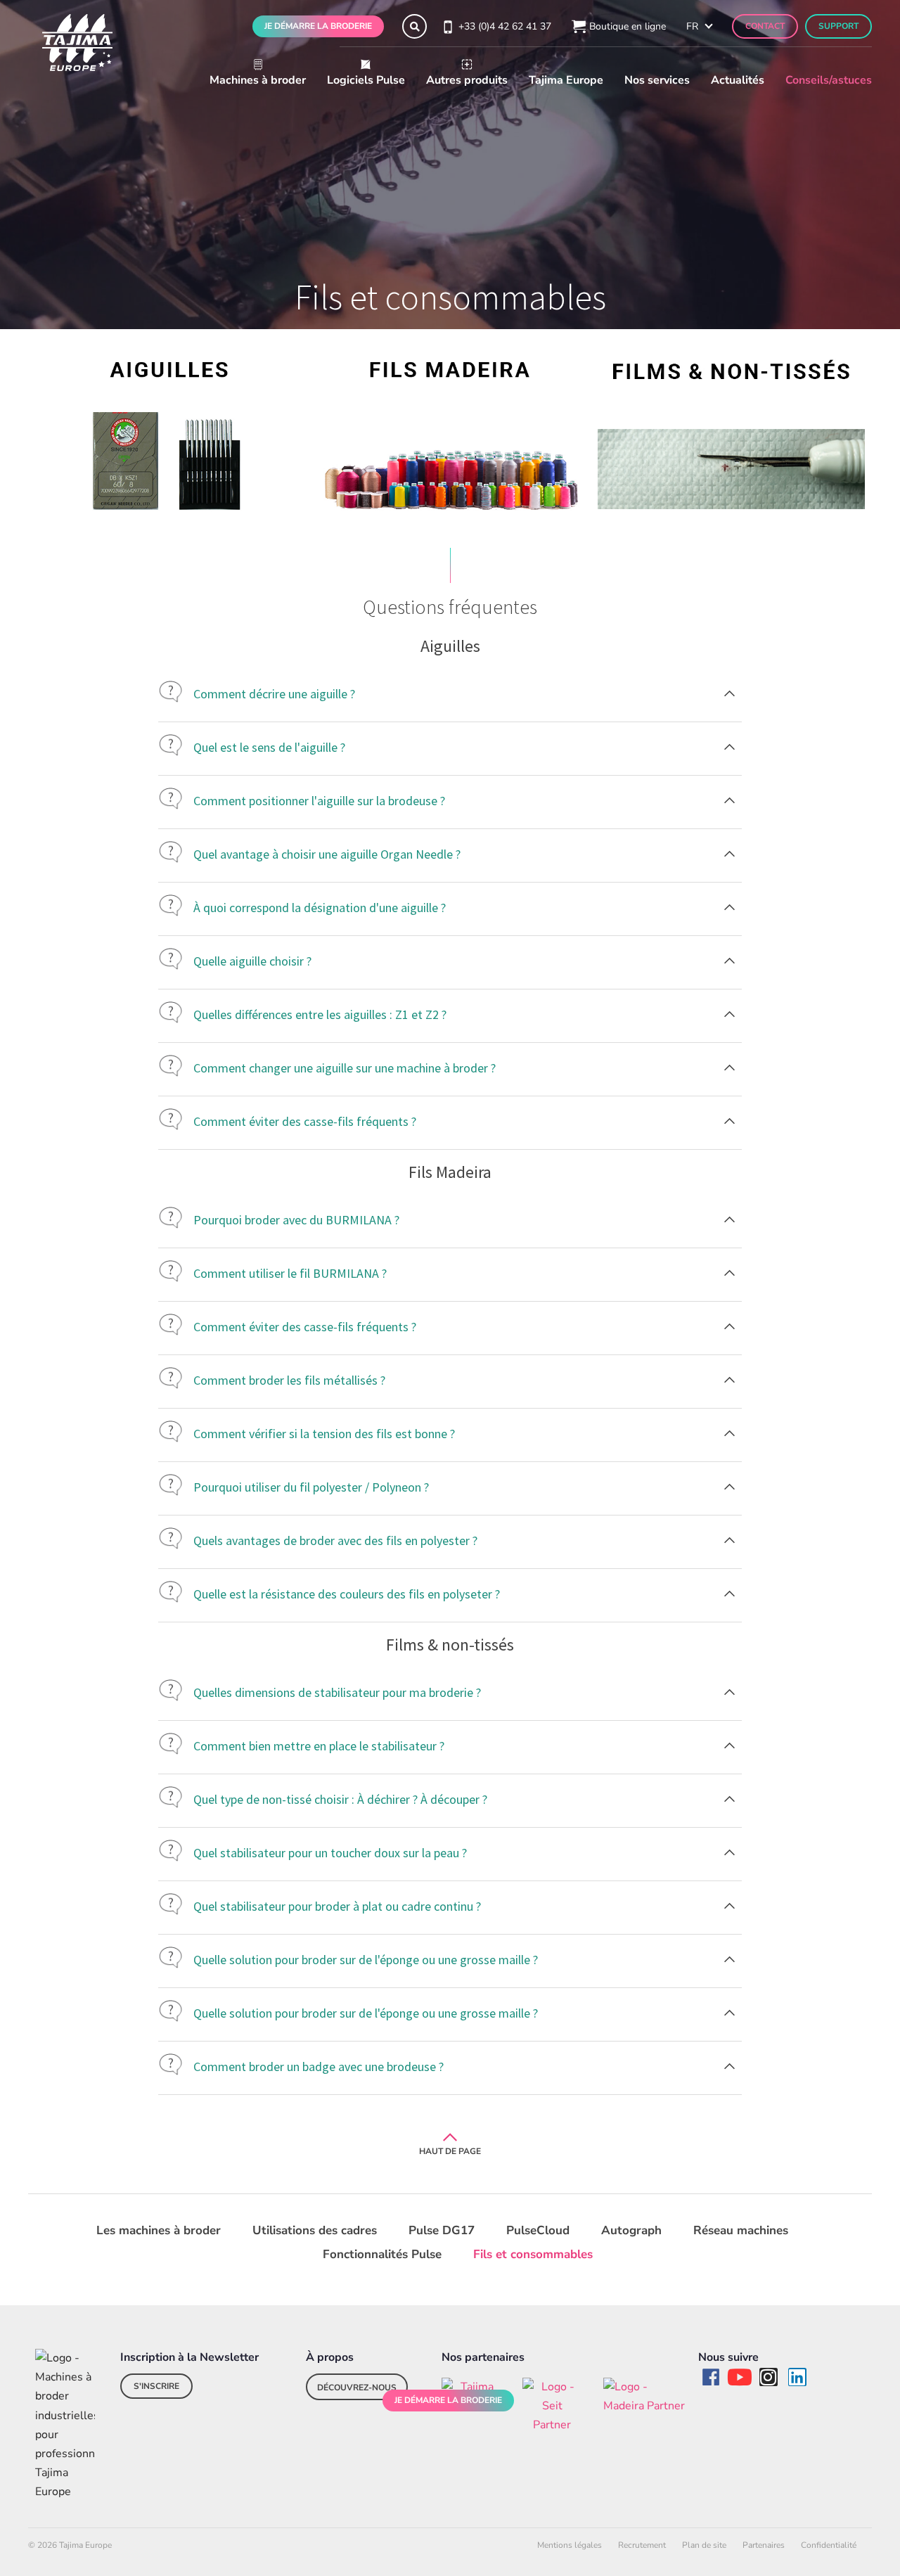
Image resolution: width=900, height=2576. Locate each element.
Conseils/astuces (829, 80)
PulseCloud (538, 2230)
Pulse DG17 (442, 2230)
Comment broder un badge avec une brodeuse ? (319, 2066)
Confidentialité (829, 2545)
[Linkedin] (797, 2377)
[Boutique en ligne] (577, 27)
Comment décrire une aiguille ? (274, 694)
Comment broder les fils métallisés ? (289, 1380)
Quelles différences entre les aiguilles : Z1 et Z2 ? (320, 1014)
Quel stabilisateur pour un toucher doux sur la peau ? (330, 1853)
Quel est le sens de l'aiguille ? (269, 747)
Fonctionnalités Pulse (382, 2254)
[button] (414, 26)
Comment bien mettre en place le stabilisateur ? (319, 1746)
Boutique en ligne (628, 26)
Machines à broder (258, 80)
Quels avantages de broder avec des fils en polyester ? (335, 1540)
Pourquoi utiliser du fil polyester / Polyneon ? (311, 1487)
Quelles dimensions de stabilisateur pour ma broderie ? (339, 1692)
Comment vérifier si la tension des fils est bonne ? (324, 1434)
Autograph (631, 2230)
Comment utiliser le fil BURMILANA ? (290, 1273)
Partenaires (764, 2545)
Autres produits (467, 80)
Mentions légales (570, 2545)
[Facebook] (711, 2377)
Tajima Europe (566, 80)
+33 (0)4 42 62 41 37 (505, 26)
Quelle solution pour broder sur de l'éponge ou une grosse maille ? (366, 1960)
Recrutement (642, 2545)
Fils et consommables (533, 2254)
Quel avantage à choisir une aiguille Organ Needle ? (327, 854)
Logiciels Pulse (366, 80)
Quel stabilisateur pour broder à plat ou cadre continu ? (337, 1906)
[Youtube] (740, 2377)
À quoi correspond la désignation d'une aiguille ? (320, 908)
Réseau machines (741, 2230)
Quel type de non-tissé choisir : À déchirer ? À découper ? (340, 1799)
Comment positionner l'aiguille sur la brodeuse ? (319, 801)
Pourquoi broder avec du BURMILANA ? (296, 1220)
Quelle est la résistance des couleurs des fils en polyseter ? (347, 1594)
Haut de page (450, 2151)
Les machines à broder (159, 2230)
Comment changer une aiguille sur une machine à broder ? (345, 1068)
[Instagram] (769, 2377)
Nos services (657, 80)
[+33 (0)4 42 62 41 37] (446, 26)
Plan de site (704, 2545)
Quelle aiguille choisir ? (252, 961)
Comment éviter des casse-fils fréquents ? (305, 1121)
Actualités (738, 80)
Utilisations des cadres (315, 2230)
